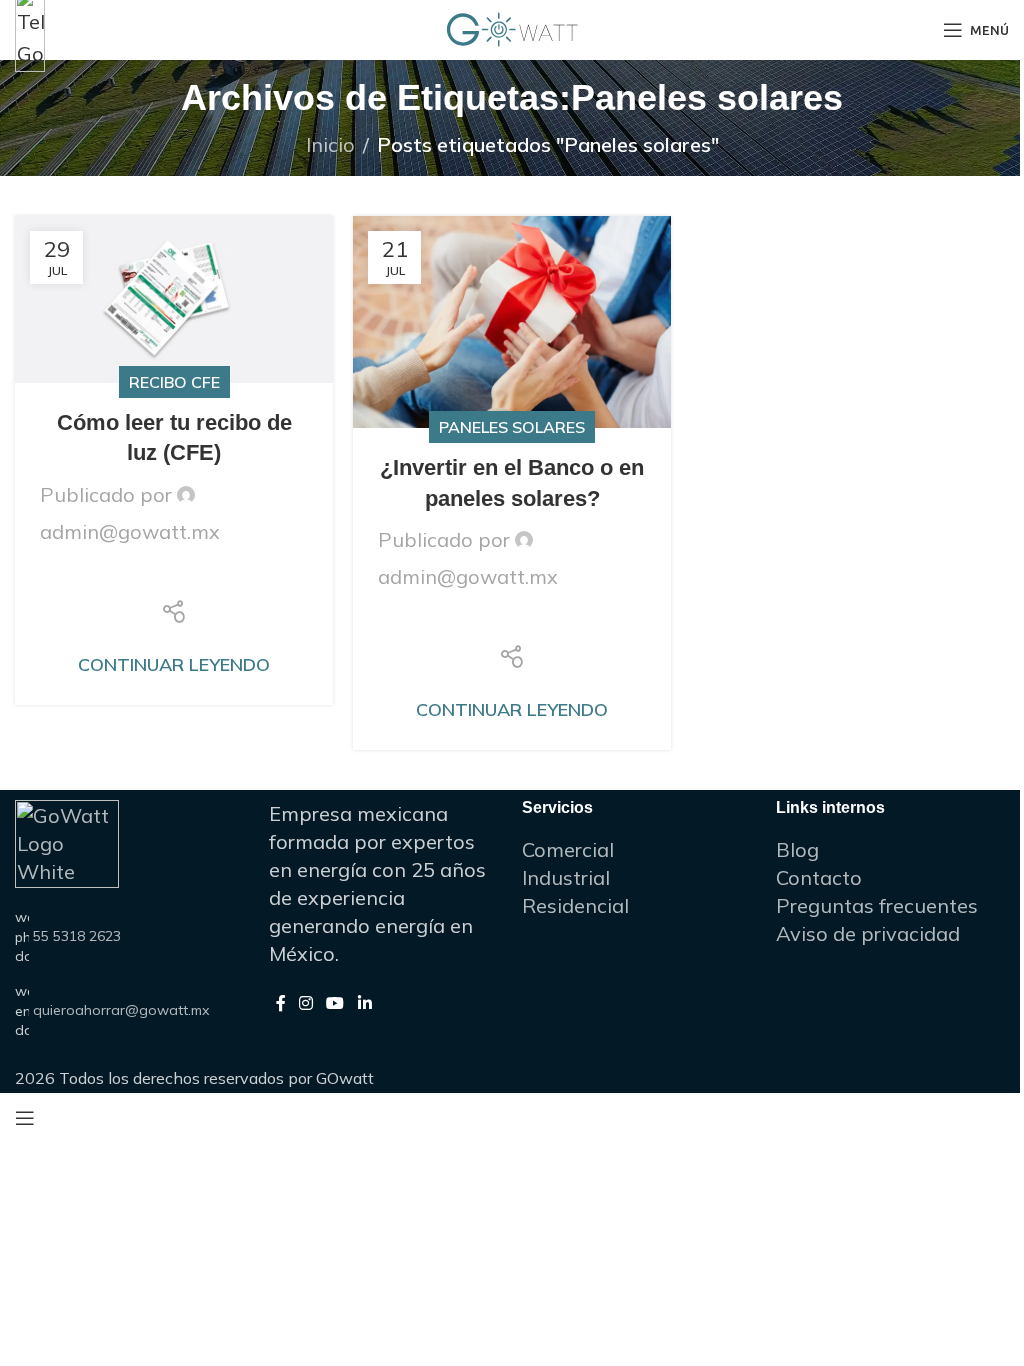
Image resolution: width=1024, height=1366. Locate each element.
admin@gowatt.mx (130, 531)
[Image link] (30, 27)
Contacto (819, 877)
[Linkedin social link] (174, 576)
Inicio (330, 144)
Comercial (568, 849)
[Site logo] (512, 27)
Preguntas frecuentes (877, 905)
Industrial (566, 877)
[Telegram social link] (223, 576)
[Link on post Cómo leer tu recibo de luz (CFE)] (174, 299)
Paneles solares (512, 427)
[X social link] (149, 576)
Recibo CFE (174, 382)
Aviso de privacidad (868, 933)
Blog (797, 849)
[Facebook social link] (124, 576)
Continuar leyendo (174, 664)
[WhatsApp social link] (198, 576)
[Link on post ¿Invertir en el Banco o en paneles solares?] (512, 322)
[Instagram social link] (306, 1003)
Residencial (575, 905)
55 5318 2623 (77, 936)
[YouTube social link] (335, 1003)
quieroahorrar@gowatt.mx (121, 1010)
